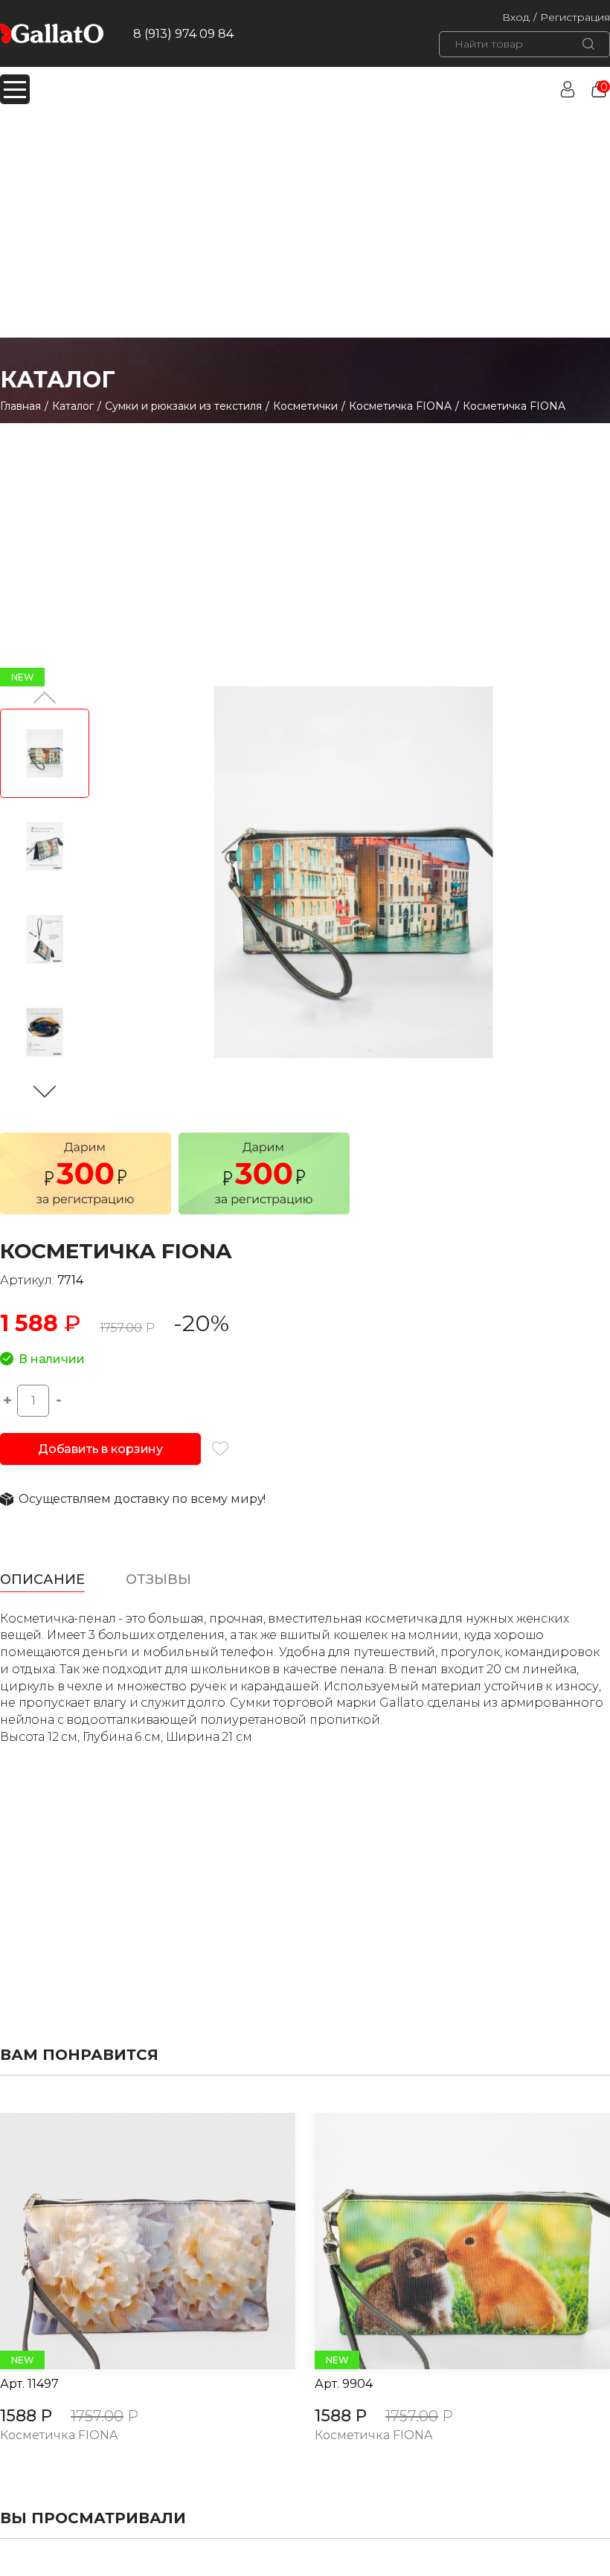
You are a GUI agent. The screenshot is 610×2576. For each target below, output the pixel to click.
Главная (20, 406)
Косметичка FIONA (400, 406)
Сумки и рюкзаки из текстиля (183, 406)
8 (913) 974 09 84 (183, 34)
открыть (131, 2241)
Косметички (305, 406)
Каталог (73, 406)
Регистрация (575, 17)
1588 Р (26, 2416)
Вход (516, 17)
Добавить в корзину (100, 1449)
